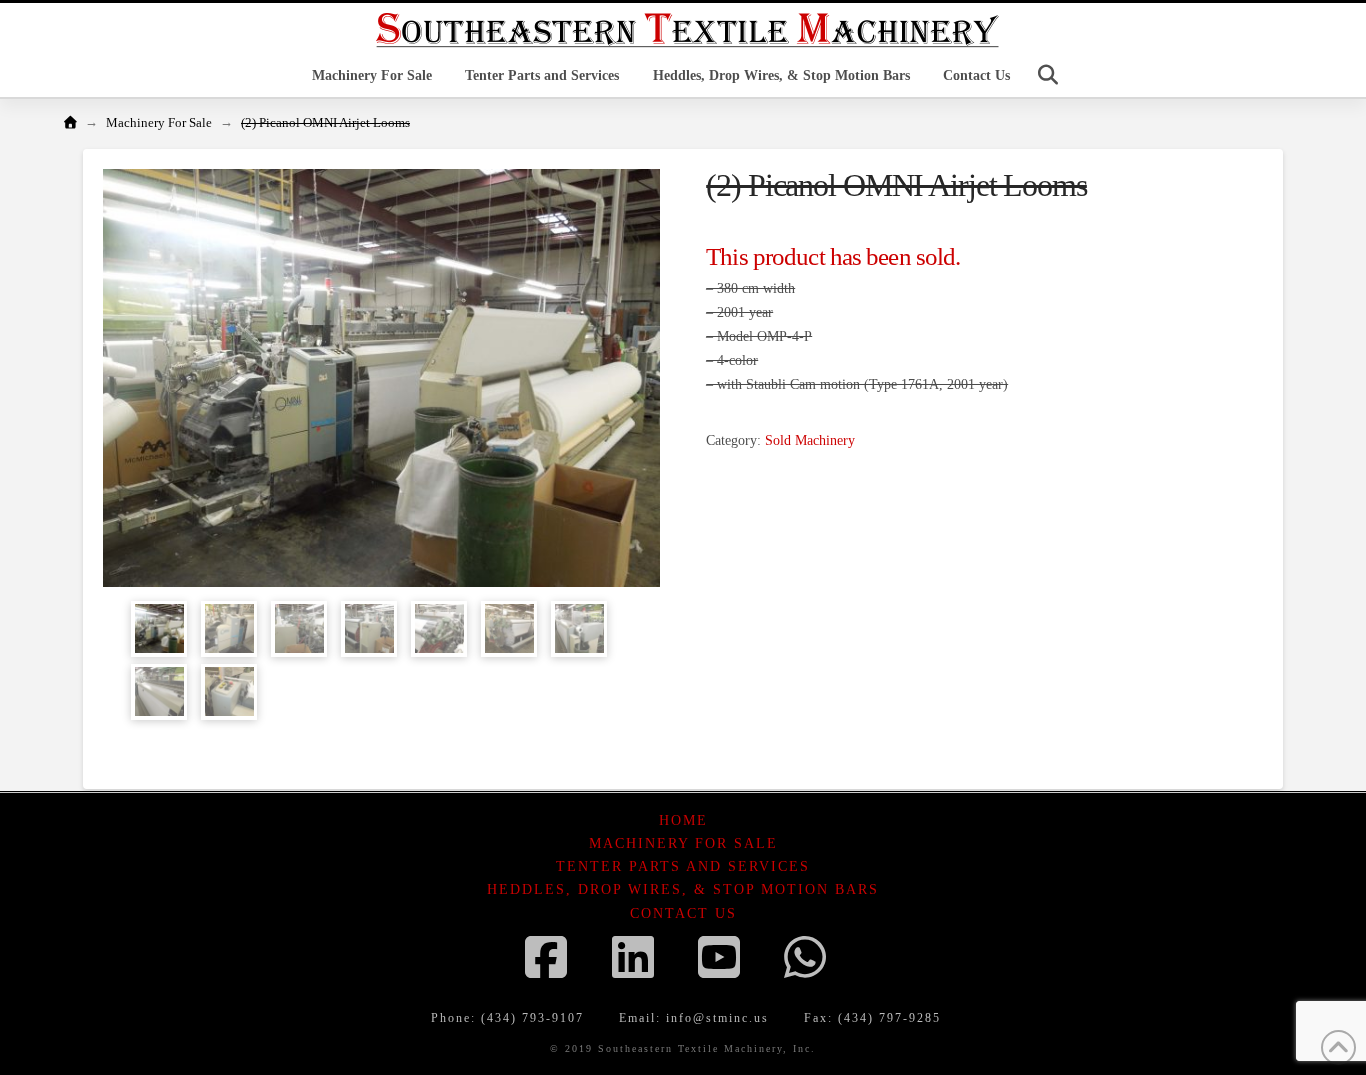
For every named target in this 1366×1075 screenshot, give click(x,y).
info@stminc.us (717, 1018)
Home (683, 820)
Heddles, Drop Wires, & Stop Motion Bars (683, 889)
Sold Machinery (810, 440)
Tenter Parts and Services (683, 866)
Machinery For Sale (683, 843)
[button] (1048, 75)
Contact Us (683, 913)
